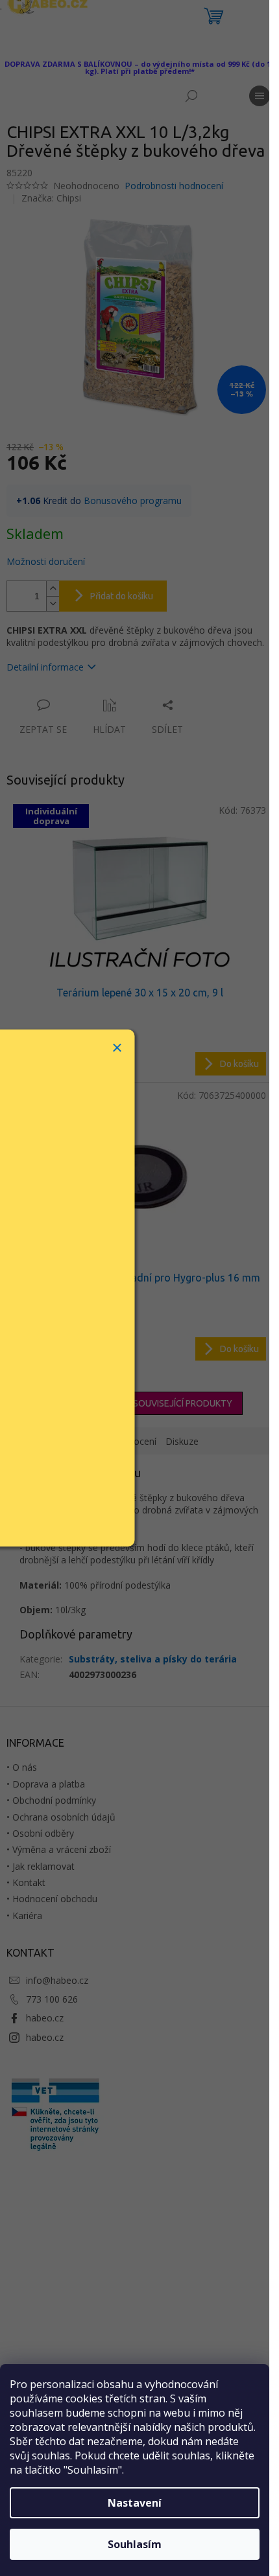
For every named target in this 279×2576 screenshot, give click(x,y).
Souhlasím (135, 2544)
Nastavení (135, 2503)
